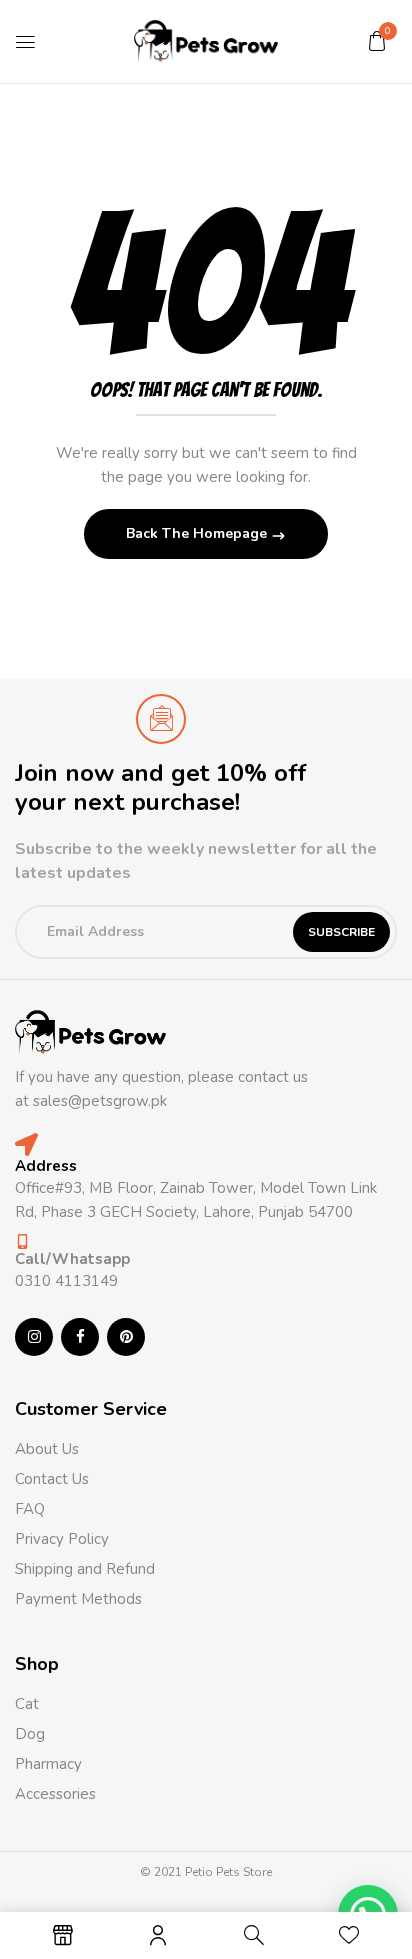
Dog (30, 1734)
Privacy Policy (62, 1539)
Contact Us (52, 1479)
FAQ (30, 1509)
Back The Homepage (198, 533)
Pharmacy (50, 1764)
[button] (377, 41)
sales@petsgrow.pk (100, 1101)
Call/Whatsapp (72, 1259)
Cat (27, 1704)
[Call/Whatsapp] (22, 1241)
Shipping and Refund (85, 1569)
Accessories (55, 1794)
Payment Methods (78, 1599)
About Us (47, 1449)
